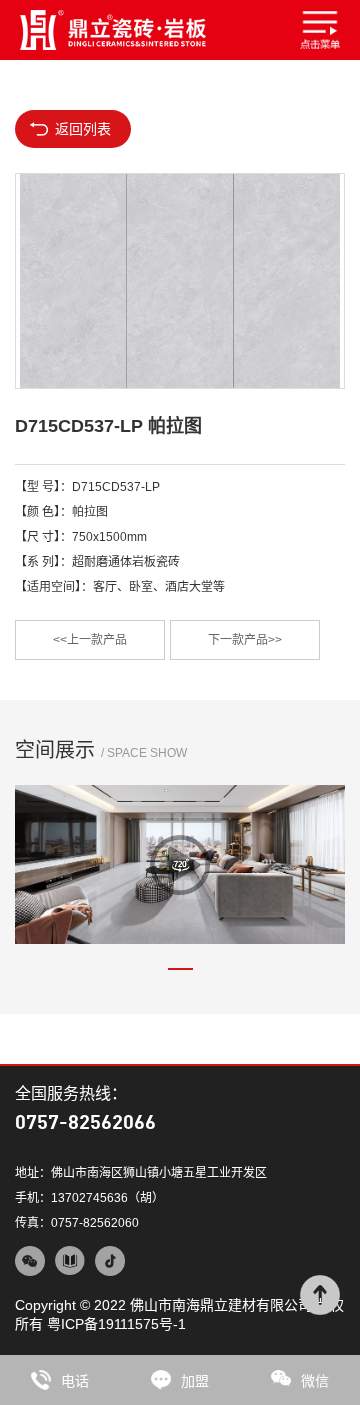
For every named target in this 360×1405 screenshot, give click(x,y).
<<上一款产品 (90, 640)
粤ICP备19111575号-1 (116, 1324)
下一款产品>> (245, 640)
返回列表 (83, 129)
